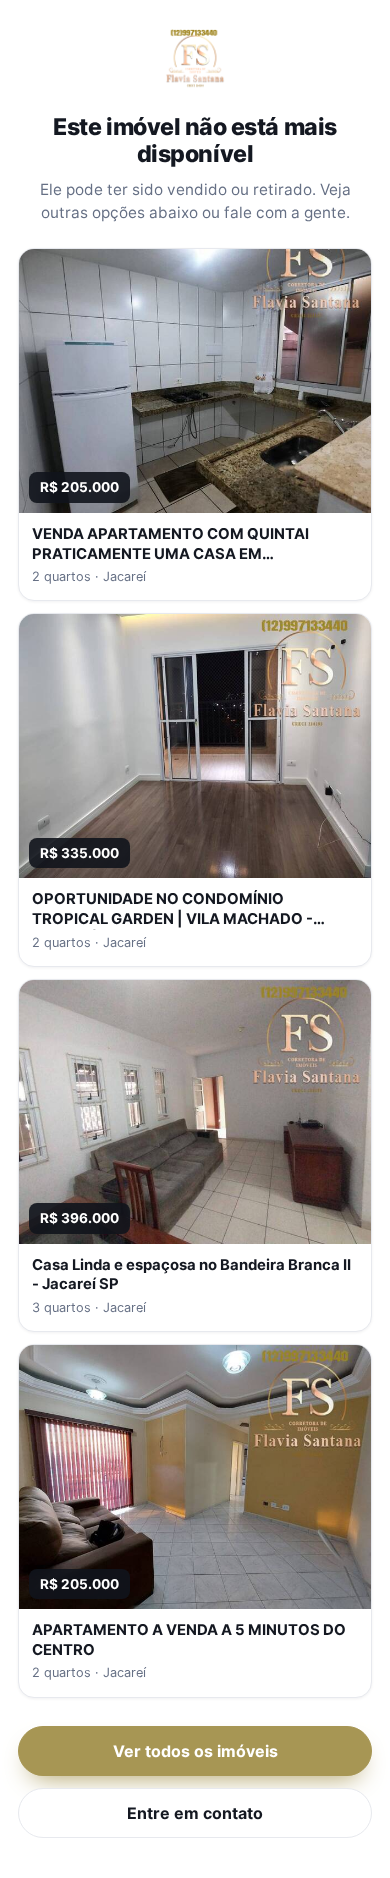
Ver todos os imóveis (195, 1751)
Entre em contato (195, 1813)
